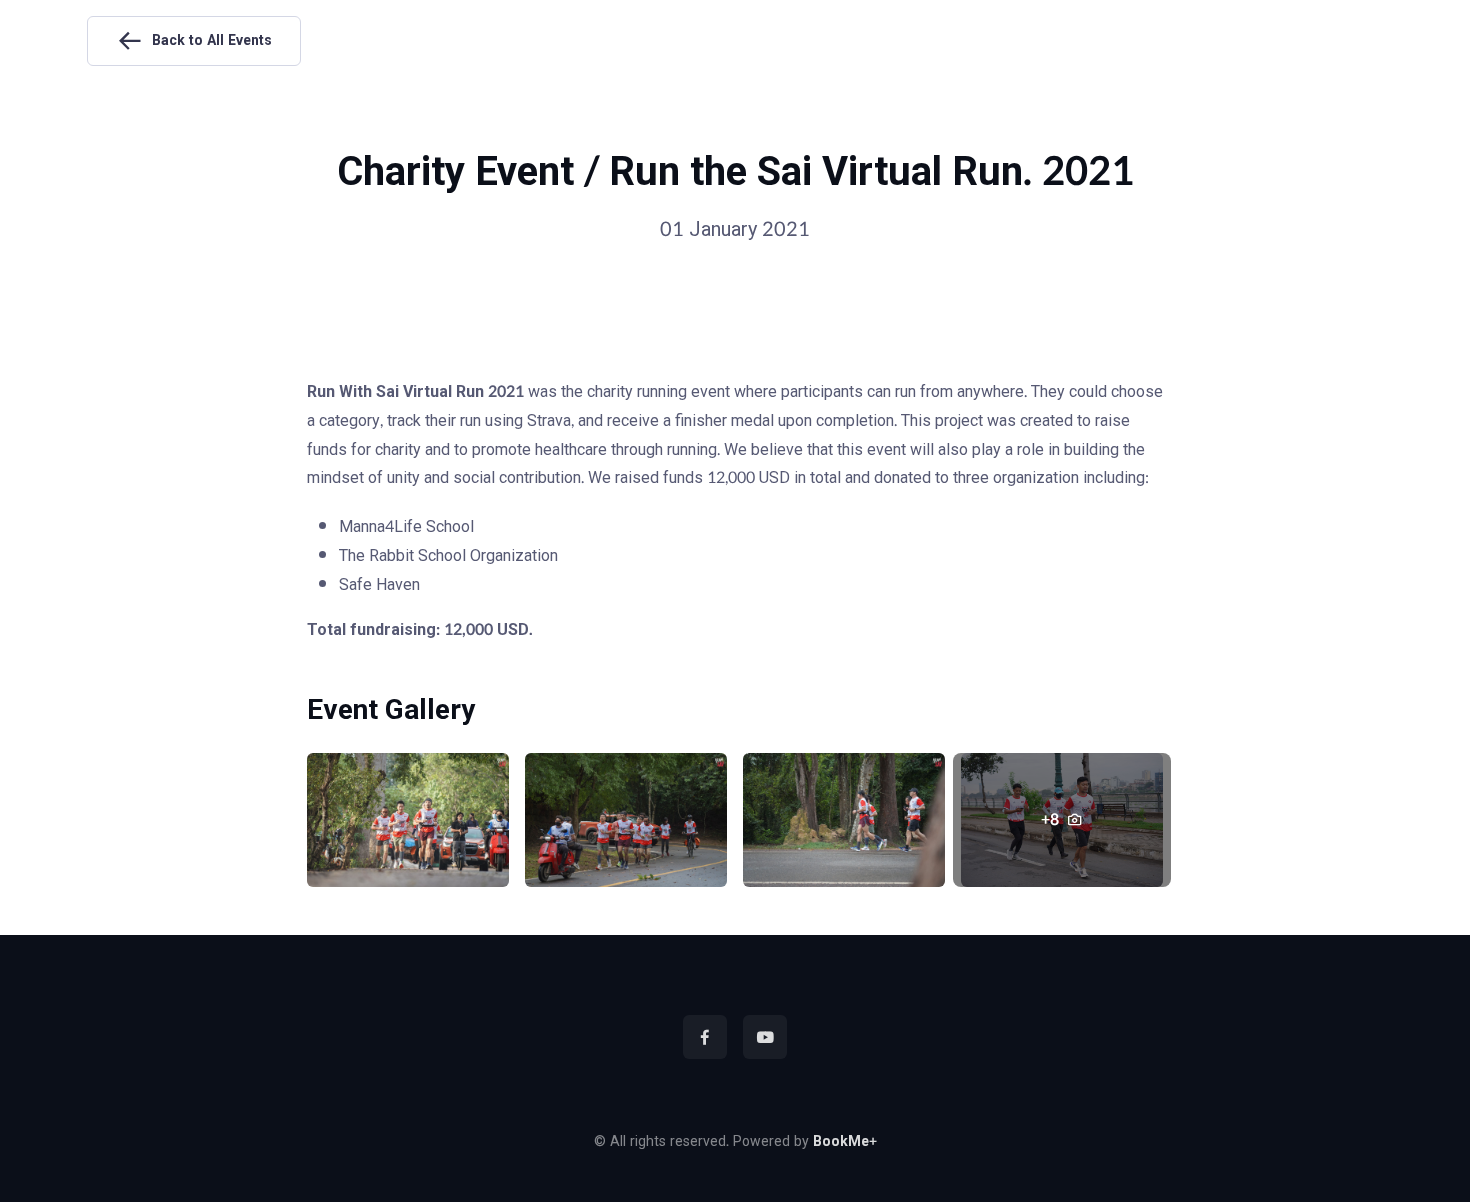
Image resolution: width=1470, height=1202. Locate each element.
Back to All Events (212, 40)
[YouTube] (765, 1037)
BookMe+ (845, 1142)
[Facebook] (705, 1037)
